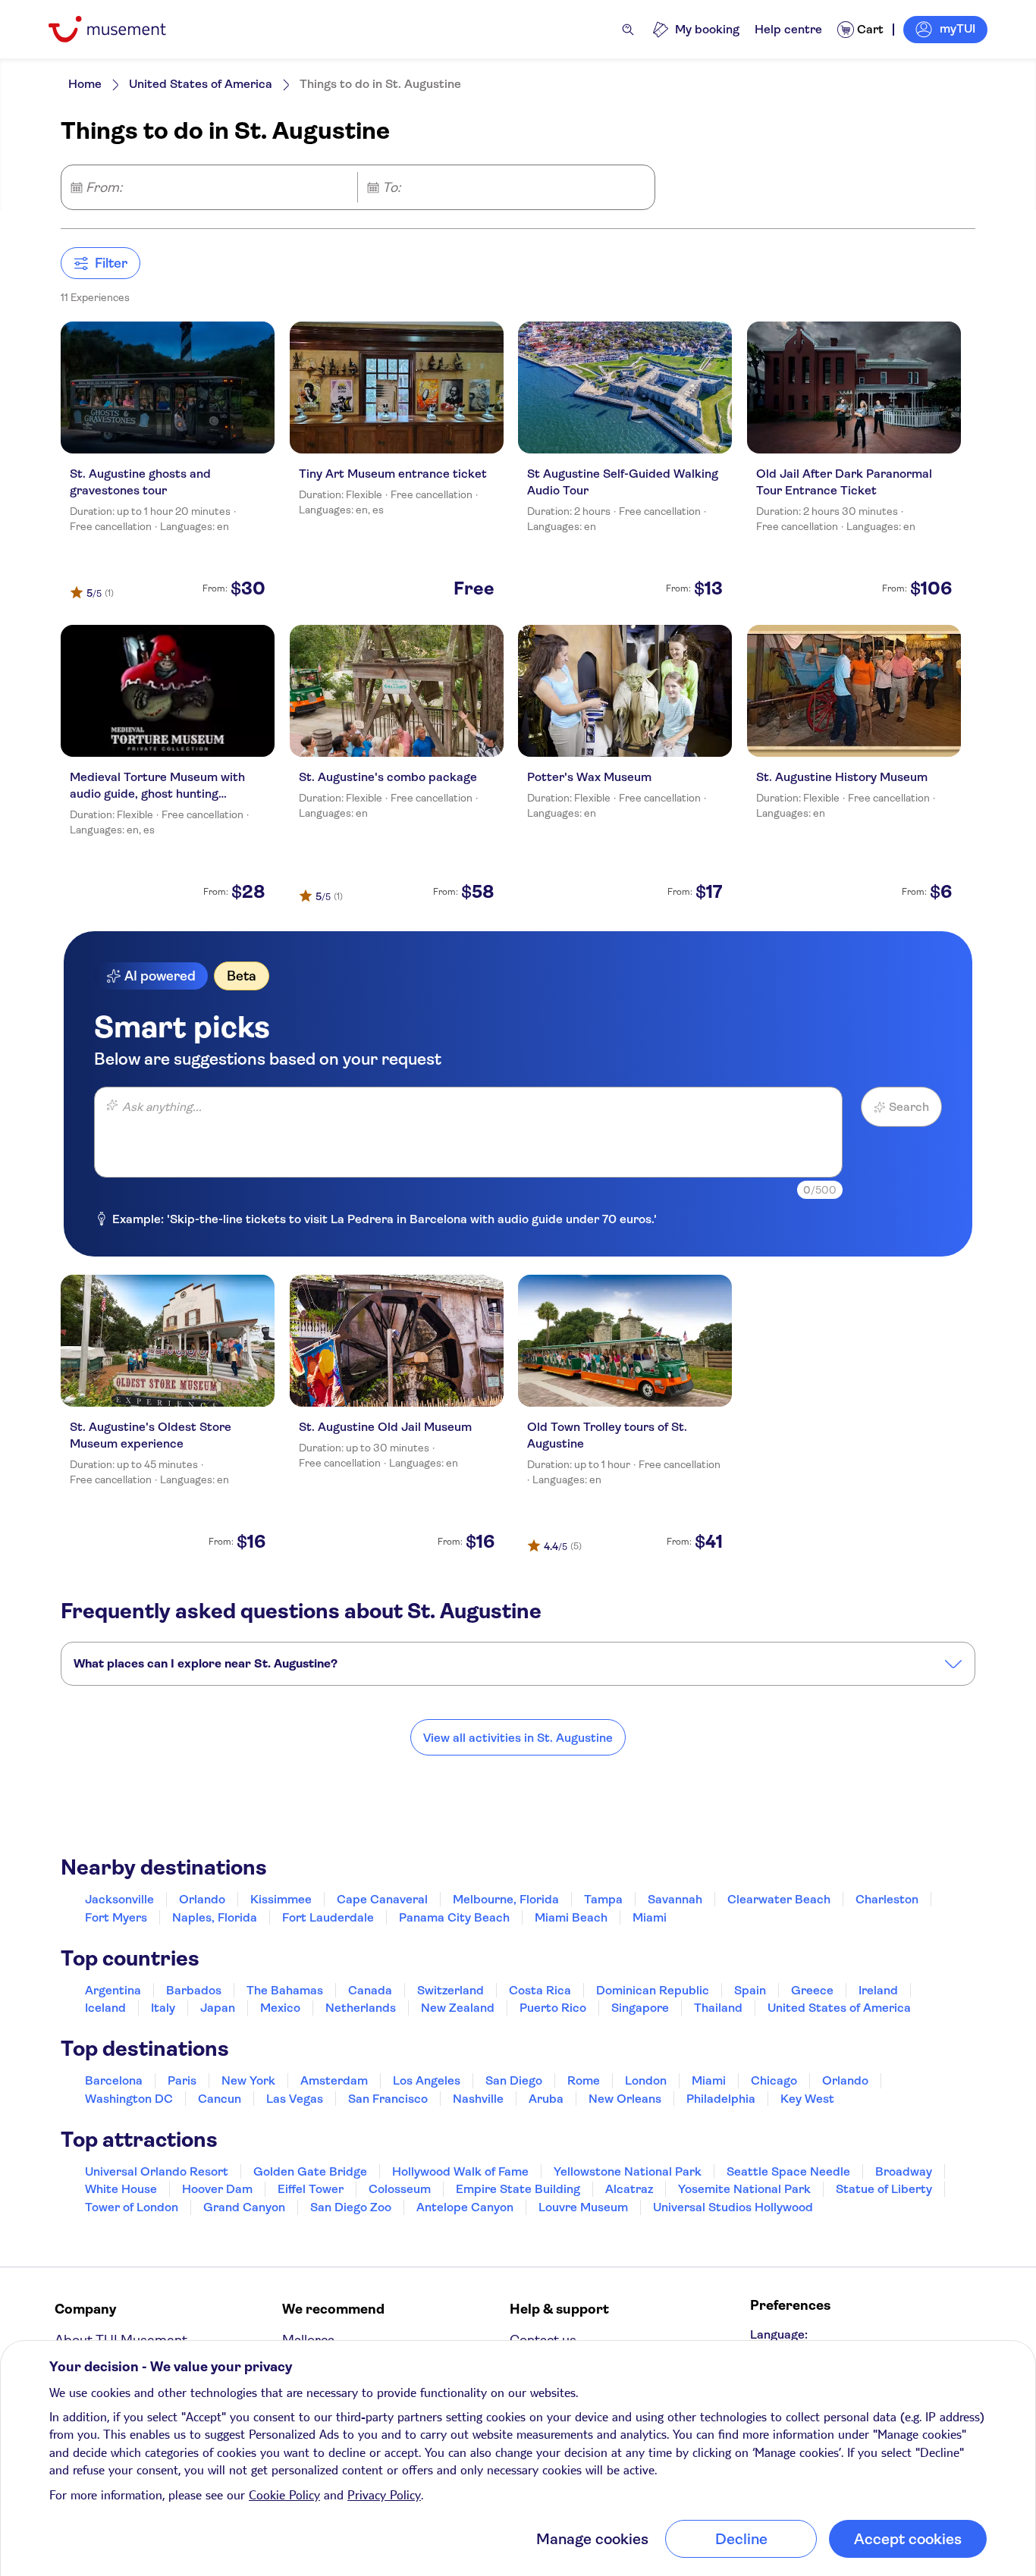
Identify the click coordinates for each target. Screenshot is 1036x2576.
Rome (584, 2080)
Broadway (904, 2171)
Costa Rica (540, 1990)
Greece (812, 1990)
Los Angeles (427, 2080)
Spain (750, 1990)
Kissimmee (281, 1899)
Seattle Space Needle (788, 2171)
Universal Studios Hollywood (733, 2207)
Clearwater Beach (779, 1899)
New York (248, 2080)
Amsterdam (334, 2080)
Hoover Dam (217, 2189)
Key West (807, 2099)
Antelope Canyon (465, 2207)
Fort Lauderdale (328, 1917)
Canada (370, 1990)
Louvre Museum (583, 2207)
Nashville (478, 2099)
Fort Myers (116, 1917)
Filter (111, 263)
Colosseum (400, 2189)
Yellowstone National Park (628, 2171)
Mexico (280, 2008)
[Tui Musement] (119, 29)
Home (85, 84)
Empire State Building (518, 2189)
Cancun (220, 2099)
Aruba (546, 2099)
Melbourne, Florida (506, 1899)
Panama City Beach (454, 1917)
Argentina (113, 1990)
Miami (650, 1917)
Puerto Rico (553, 2008)
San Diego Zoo (351, 2207)
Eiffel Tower (311, 2189)
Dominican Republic (653, 1990)
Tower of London (132, 2207)
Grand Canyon (244, 2207)
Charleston (887, 1899)
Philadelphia (721, 2099)
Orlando (202, 1899)
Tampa (603, 1899)
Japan (218, 2008)
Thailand (718, 2008)
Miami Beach (571, 1917)
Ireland (878, 1990)
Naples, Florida (215, 1917)
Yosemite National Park (744, 2189)
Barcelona (114, 2080)
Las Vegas (295, 2099)
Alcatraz (629, 2189)
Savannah (675, 1899)
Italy (163, 2008)
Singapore (640, 2008)
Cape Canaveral (382, 1899)
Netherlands (361, 2008)
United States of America (201, 84)
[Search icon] (628, 30)
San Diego (514, 2080)
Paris (182, 2080)
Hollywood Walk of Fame (460, 2171)
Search (909, 1107)
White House (121, 2189)
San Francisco (388, 2099)
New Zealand (458, 2008)
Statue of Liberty (884, 2189)
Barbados (194, 1990)
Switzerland (451, 1990)
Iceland (105, 2008)
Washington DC (129, 2099)
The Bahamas (285, 1990)
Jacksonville (119, 1899)
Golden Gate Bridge (310, 2171)
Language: (779, 2334)
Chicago (774, 2080)
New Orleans (625, 2099)
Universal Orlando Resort (157, 2171)
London (646, 2080)
